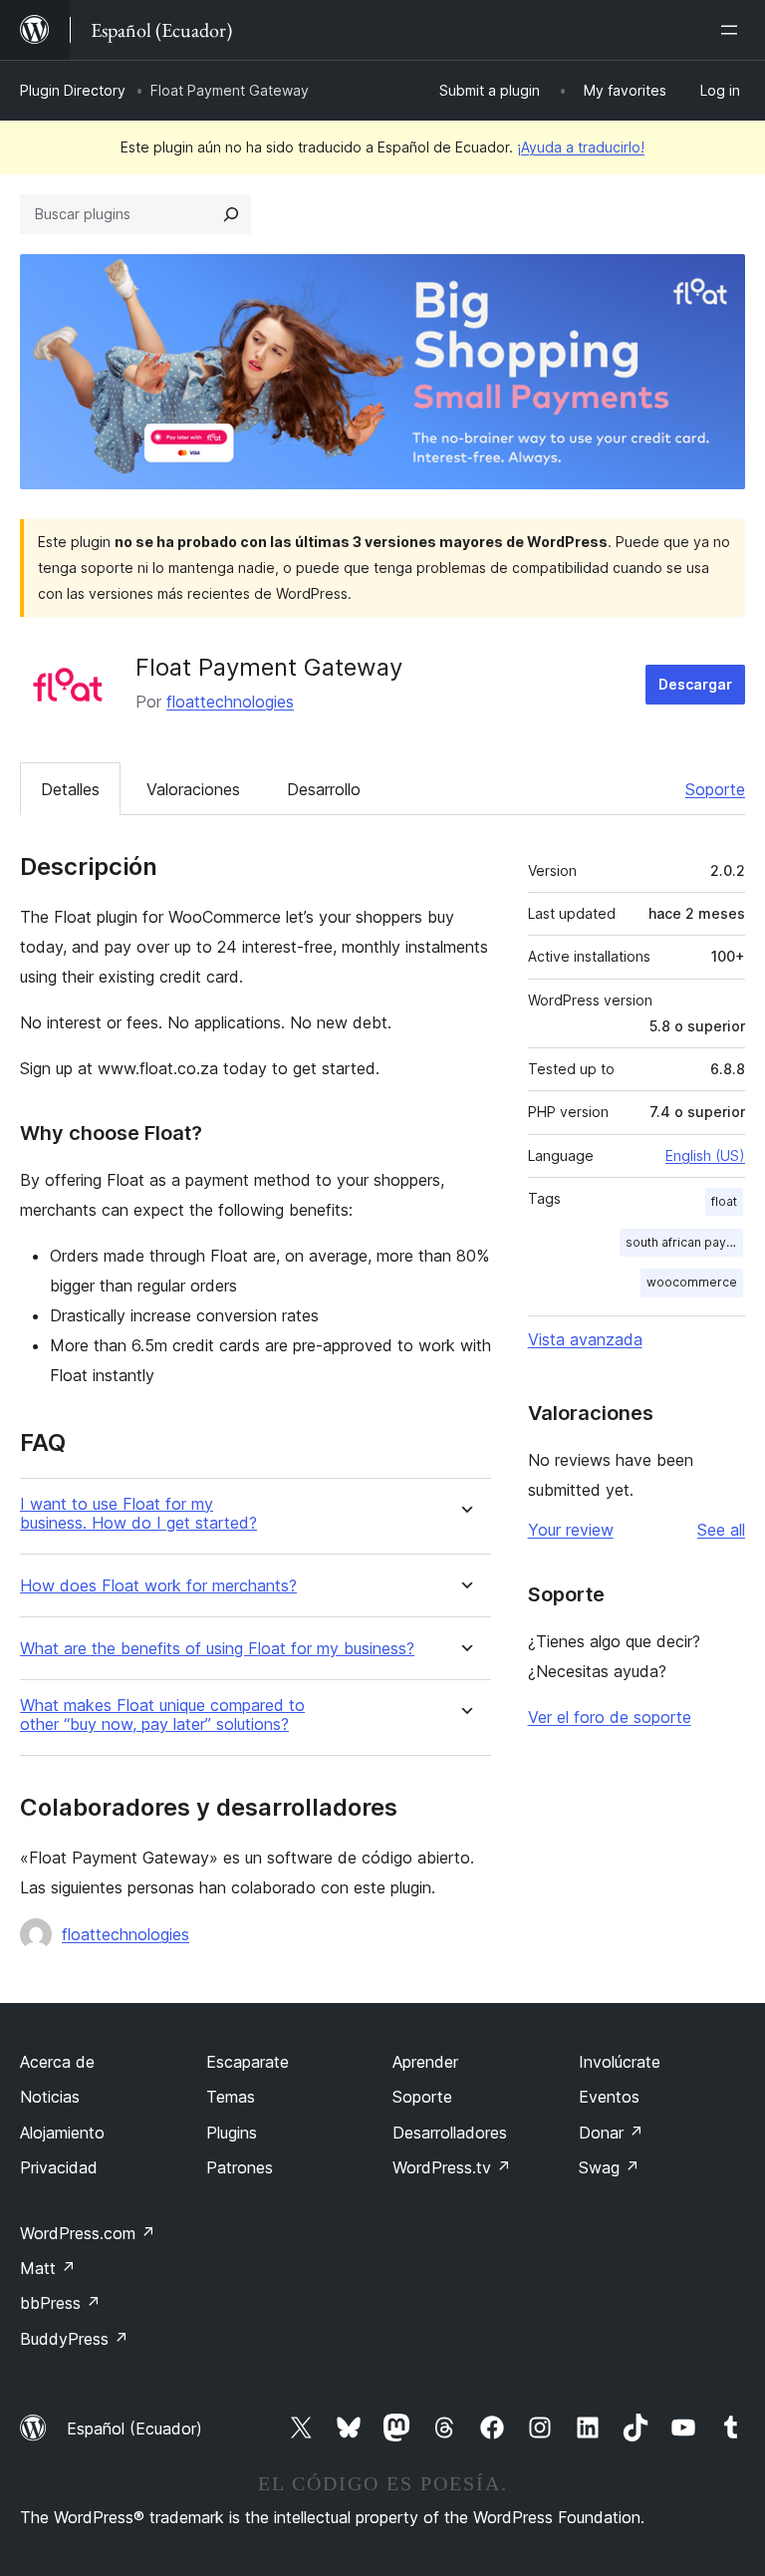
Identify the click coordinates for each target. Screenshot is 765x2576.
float (724, 1201)
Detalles (70, 789)
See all (721, 1530)
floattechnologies (230, 702)
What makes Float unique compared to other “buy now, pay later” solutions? (162, 1715)
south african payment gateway (684, 1242)
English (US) (705, 1155)
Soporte (715, 789)
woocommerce (692, 1282)
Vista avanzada (585, 1339)
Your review (571, 1530)
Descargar (695, 684)
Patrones (240, 2167)
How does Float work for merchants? (158, 1586)
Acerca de (57, 2062)
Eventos (609, 2097)
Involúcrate (620, 2062)
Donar (611, 2133)
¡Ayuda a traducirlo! (581, 147)
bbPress (60, 2303)
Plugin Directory (73, 90)
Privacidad (59, 2167)
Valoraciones (193, 789)
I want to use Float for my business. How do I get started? (138, 1514)
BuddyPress (74, 2339)
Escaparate (248, 2062)
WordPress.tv (452, 2167)
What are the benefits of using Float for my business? (217, 1649)
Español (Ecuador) (134, 2429)
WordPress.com (88, 2233)
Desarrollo (324, 789)
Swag (609, 2167)
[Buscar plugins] (231, 214)
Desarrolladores (450, 2133)
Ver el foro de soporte (610, 1717)
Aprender (425, 2062)
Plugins (232, 2133)
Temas (231, 2097)
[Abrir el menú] (733, 30)
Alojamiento (62, 2133)
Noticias (50, 2097)
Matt (48, 2268)
